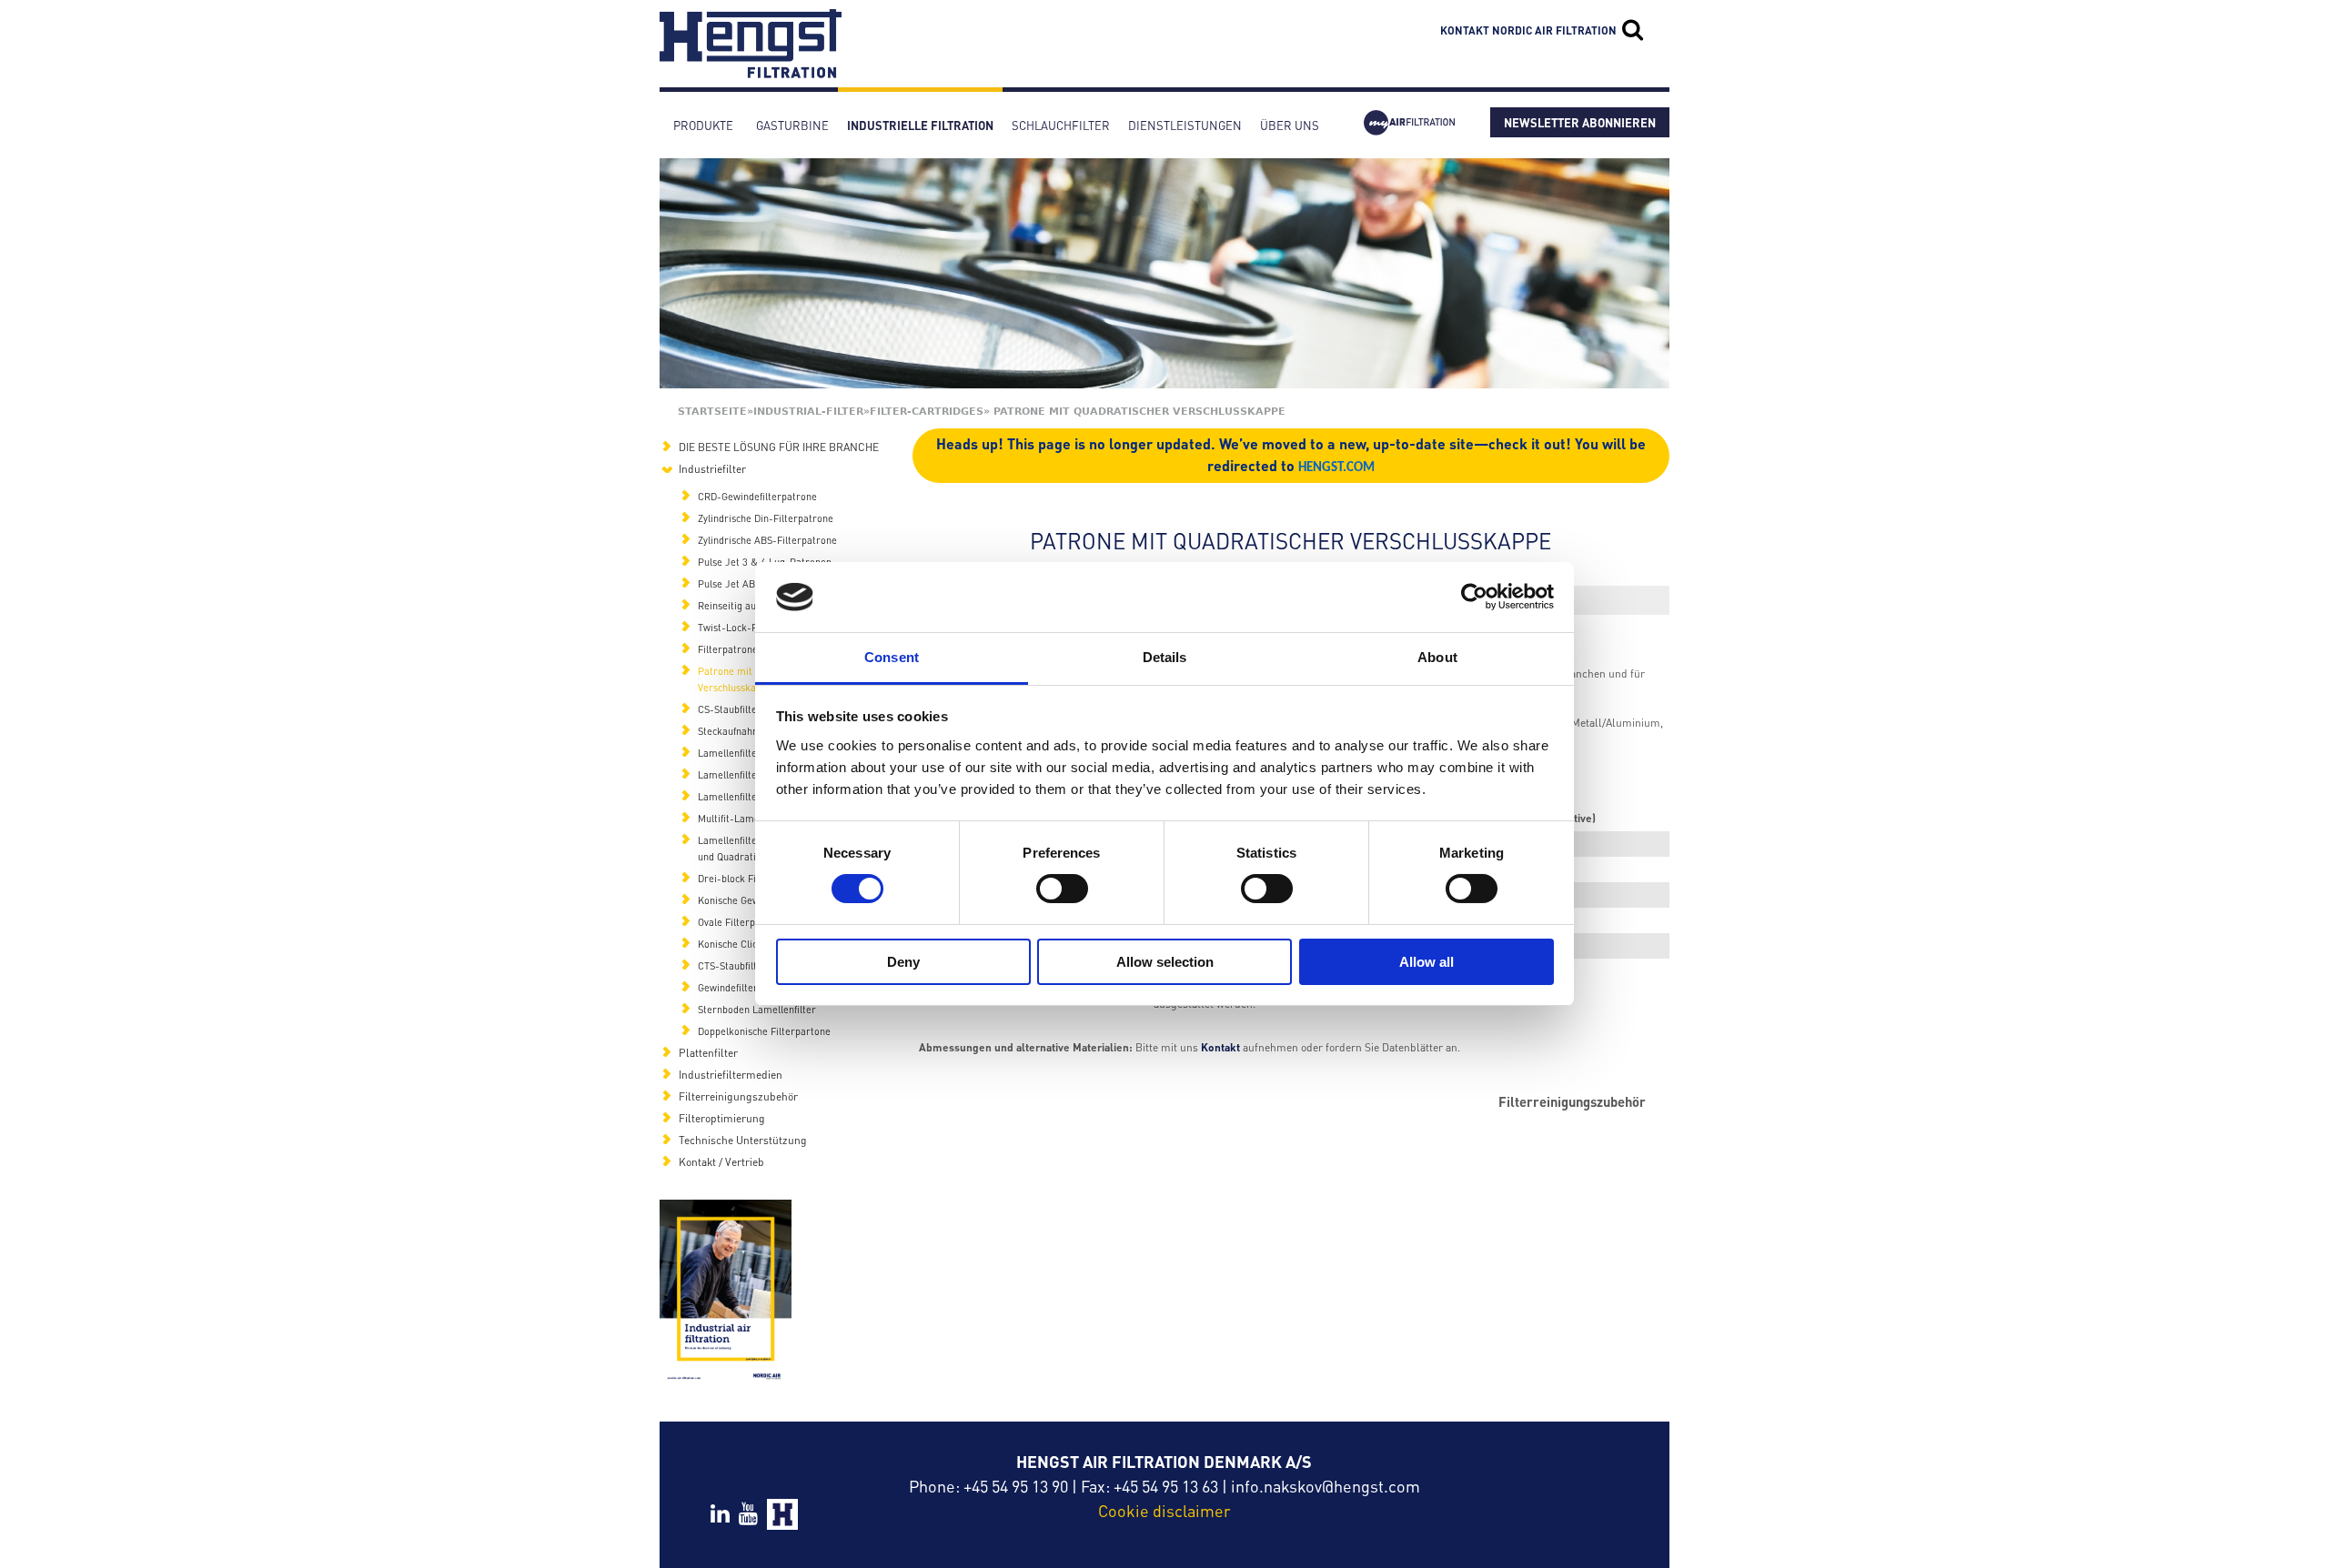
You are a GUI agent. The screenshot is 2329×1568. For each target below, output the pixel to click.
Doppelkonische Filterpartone (764, 1031)
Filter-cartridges (927, 412)
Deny (903, 962)
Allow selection (1165, 962)
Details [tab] (1165, 657)
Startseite (712, 412)
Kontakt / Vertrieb (721, 1162)
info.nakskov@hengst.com (1326, 1486)
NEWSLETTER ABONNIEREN (1580, 122)
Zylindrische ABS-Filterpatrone (767, 540)
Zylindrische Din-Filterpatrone (766, 518)
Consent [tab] (892, 657)
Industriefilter (712, 469)
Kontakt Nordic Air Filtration (1528, 30)
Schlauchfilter (1061, 125)
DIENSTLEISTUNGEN (1185, 125)
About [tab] (1437, 657)
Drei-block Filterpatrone (753, 879)
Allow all (1427, 962)
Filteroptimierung (722, 1118)
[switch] (1062, 889)
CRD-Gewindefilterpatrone (757, 497)
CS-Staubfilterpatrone (747, 709)
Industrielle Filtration (920, 125)
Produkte (703, 125)
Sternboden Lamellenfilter (757, 1010)
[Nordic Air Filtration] (751, 70)
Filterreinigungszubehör (1572, 1102)
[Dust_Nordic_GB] (726, 1292)
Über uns (1290, 125)
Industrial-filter (808, 412)
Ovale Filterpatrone (741, 922)
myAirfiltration (1409, 125)
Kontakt (1220, 1047)
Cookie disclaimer (1164, 1510)
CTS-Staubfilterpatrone (750, 966)
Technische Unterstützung (743, 1140)
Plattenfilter (708, 1053)
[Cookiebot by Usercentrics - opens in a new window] (1474, 597)
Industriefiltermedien (731, 1075)
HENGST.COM (1336, 468)
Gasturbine (792, 125)
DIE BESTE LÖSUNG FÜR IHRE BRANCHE (779, 447)
